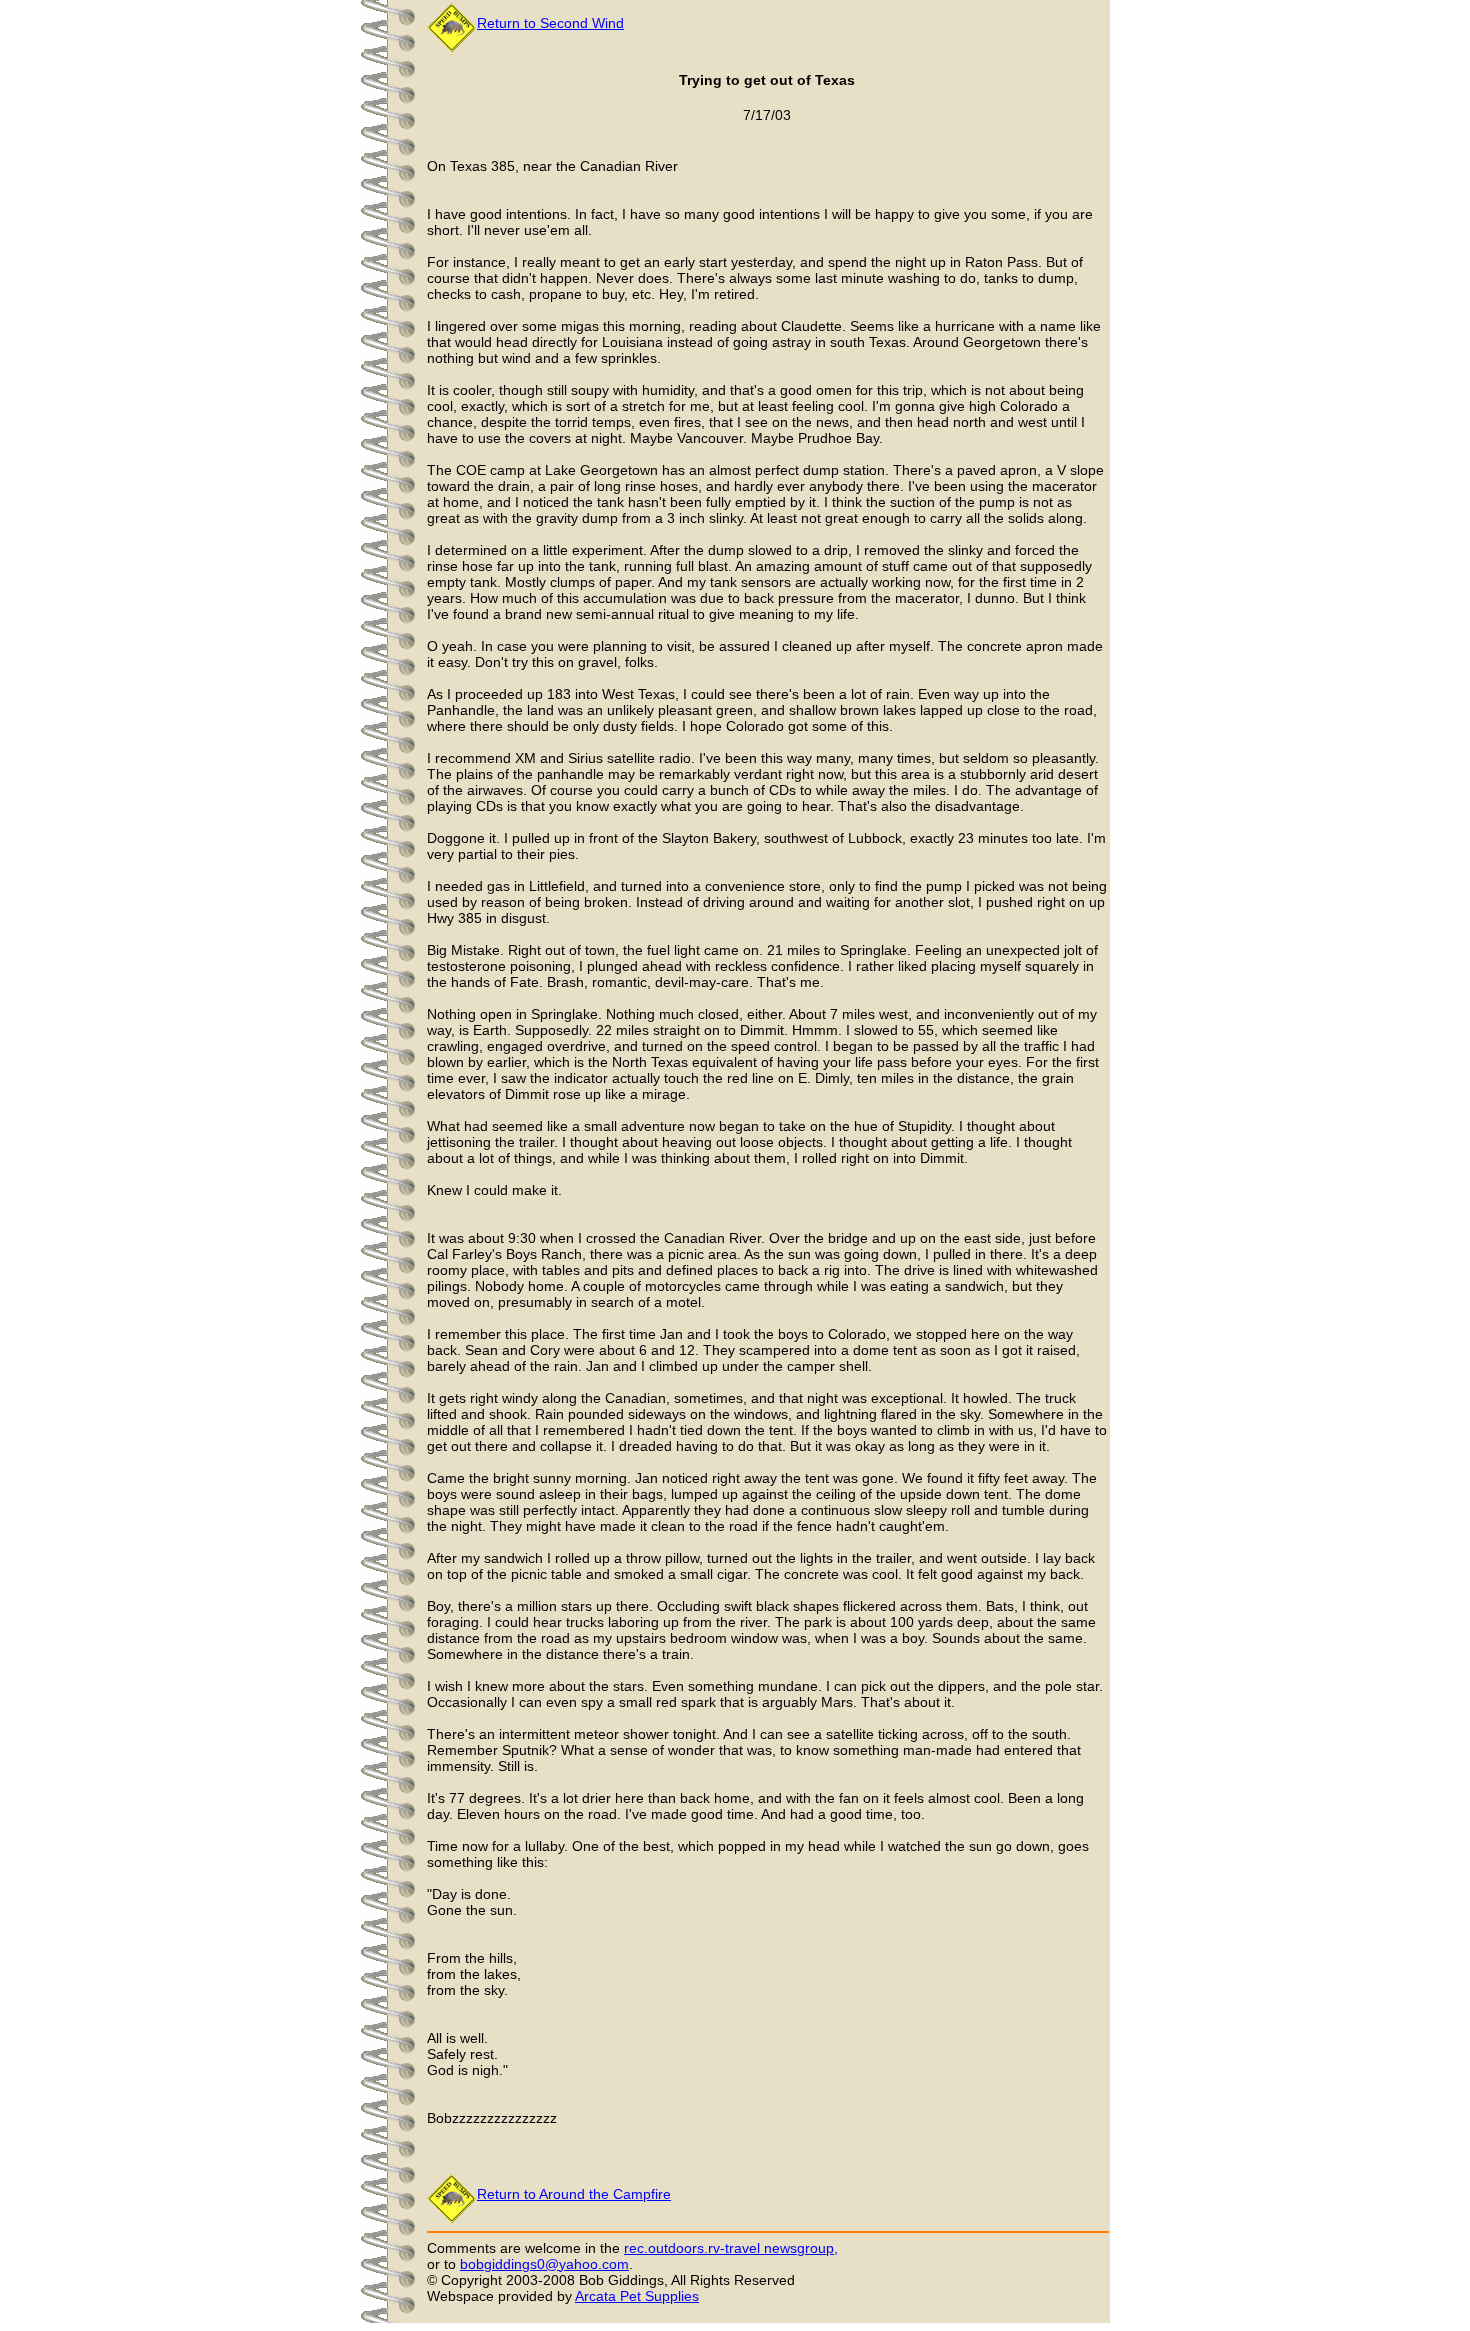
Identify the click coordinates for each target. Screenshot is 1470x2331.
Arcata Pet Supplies (637, 2296)
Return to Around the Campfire (574, 2194)
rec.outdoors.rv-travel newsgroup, (731, 2248)
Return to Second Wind (550, 23)
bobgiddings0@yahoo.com (544, 2264)
